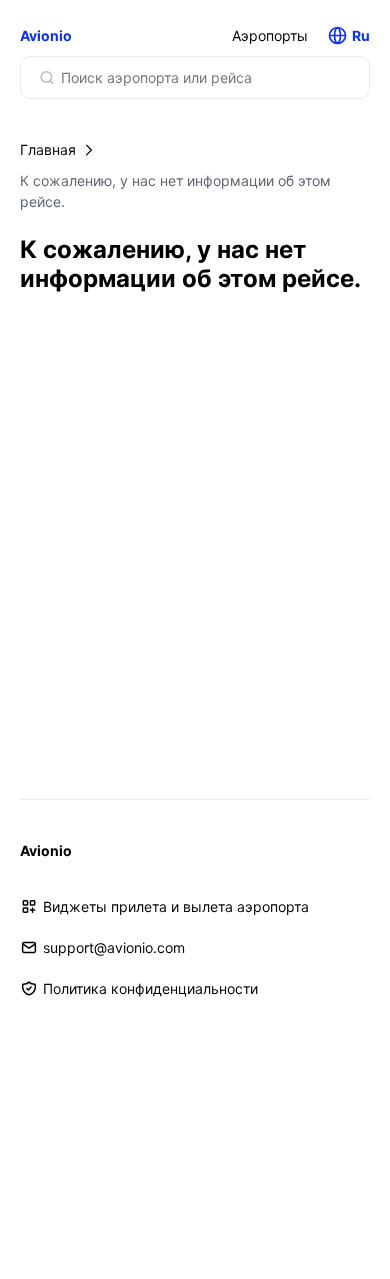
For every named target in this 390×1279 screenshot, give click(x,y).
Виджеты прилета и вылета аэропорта (176, 906)
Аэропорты (270, 35)
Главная (48, 149)
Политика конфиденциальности (150, 988)
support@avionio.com (114, 947)
